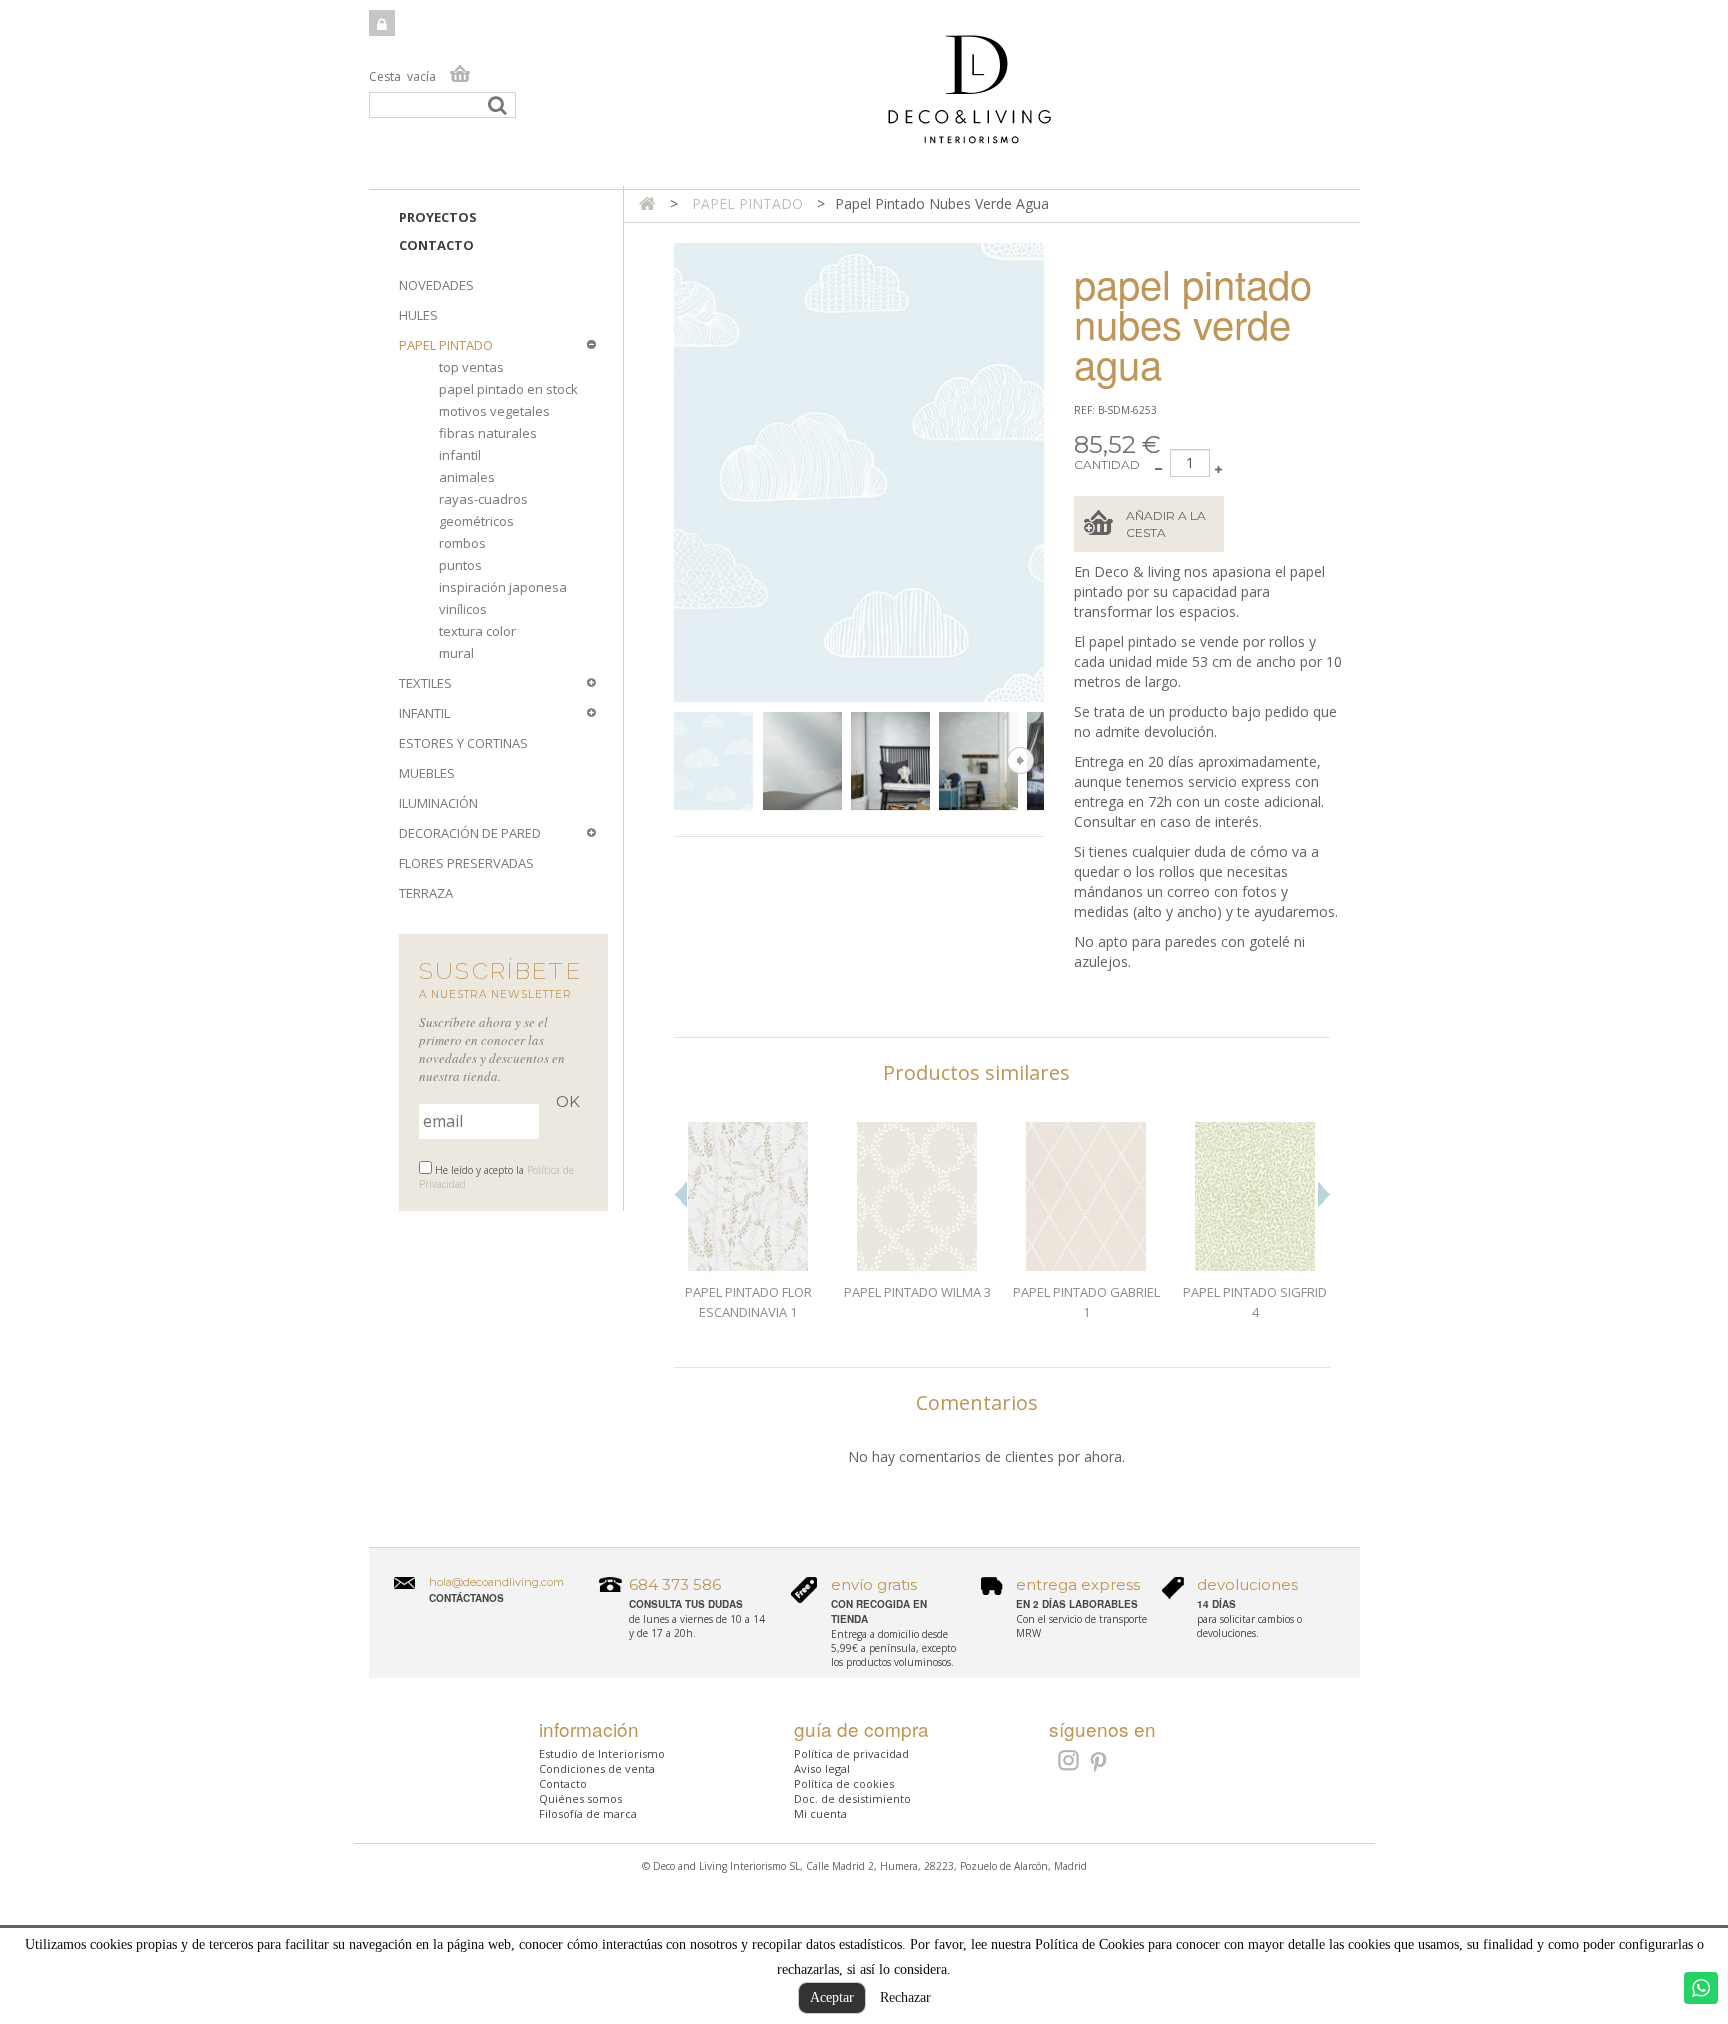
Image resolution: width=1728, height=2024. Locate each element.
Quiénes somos (580, 1798)
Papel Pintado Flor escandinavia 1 (748, 1302)
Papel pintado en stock (508, 389)
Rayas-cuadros (483, 499)
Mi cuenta (820, 1813)
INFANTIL (424, 713)
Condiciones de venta (597, 1768)
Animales (467, 477)
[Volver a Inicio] (647, 203)
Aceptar (832, 1997)
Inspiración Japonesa (503, 587)
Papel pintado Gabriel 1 (1086, 1302)
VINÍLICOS (463, 609)
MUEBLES (427, 773)
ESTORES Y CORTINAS (463, 743)
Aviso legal (822, 1768)
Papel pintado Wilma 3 (917, 1292)
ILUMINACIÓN (438, 803)
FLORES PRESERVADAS (466, 863)
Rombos (462, 543)
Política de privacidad (851, 1753)
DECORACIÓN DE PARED (470, 833)
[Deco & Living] (864, 99)
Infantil (460, 455)
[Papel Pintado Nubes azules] (713, 761)
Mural (456, 653)
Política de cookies (844, 1783)
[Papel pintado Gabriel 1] (1086, 1197)
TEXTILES (425, 683)
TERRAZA (426, 893)
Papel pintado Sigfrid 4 (1255, 1302)
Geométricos (476, 521)
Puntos (460, 565)
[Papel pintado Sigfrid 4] (1255, 1197)
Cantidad (1107, 464)
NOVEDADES (436, 285)
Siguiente (1020, 760)
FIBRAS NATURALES (488, 433)
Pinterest (1099, 1763)
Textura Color (477, 631)
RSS (1066, 1760)
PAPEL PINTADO (446, 345)
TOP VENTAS (471, 367)
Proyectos (438, 217)
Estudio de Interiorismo (602, 1753)
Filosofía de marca (588, 1813)
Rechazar (905, 1996)
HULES (418, 315)
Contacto (436, 245)
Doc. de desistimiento (852, 1798)
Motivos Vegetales (494, 411)
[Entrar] (382, 23)
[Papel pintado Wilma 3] (917, 1197)
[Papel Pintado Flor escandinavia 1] (748, 1197)
